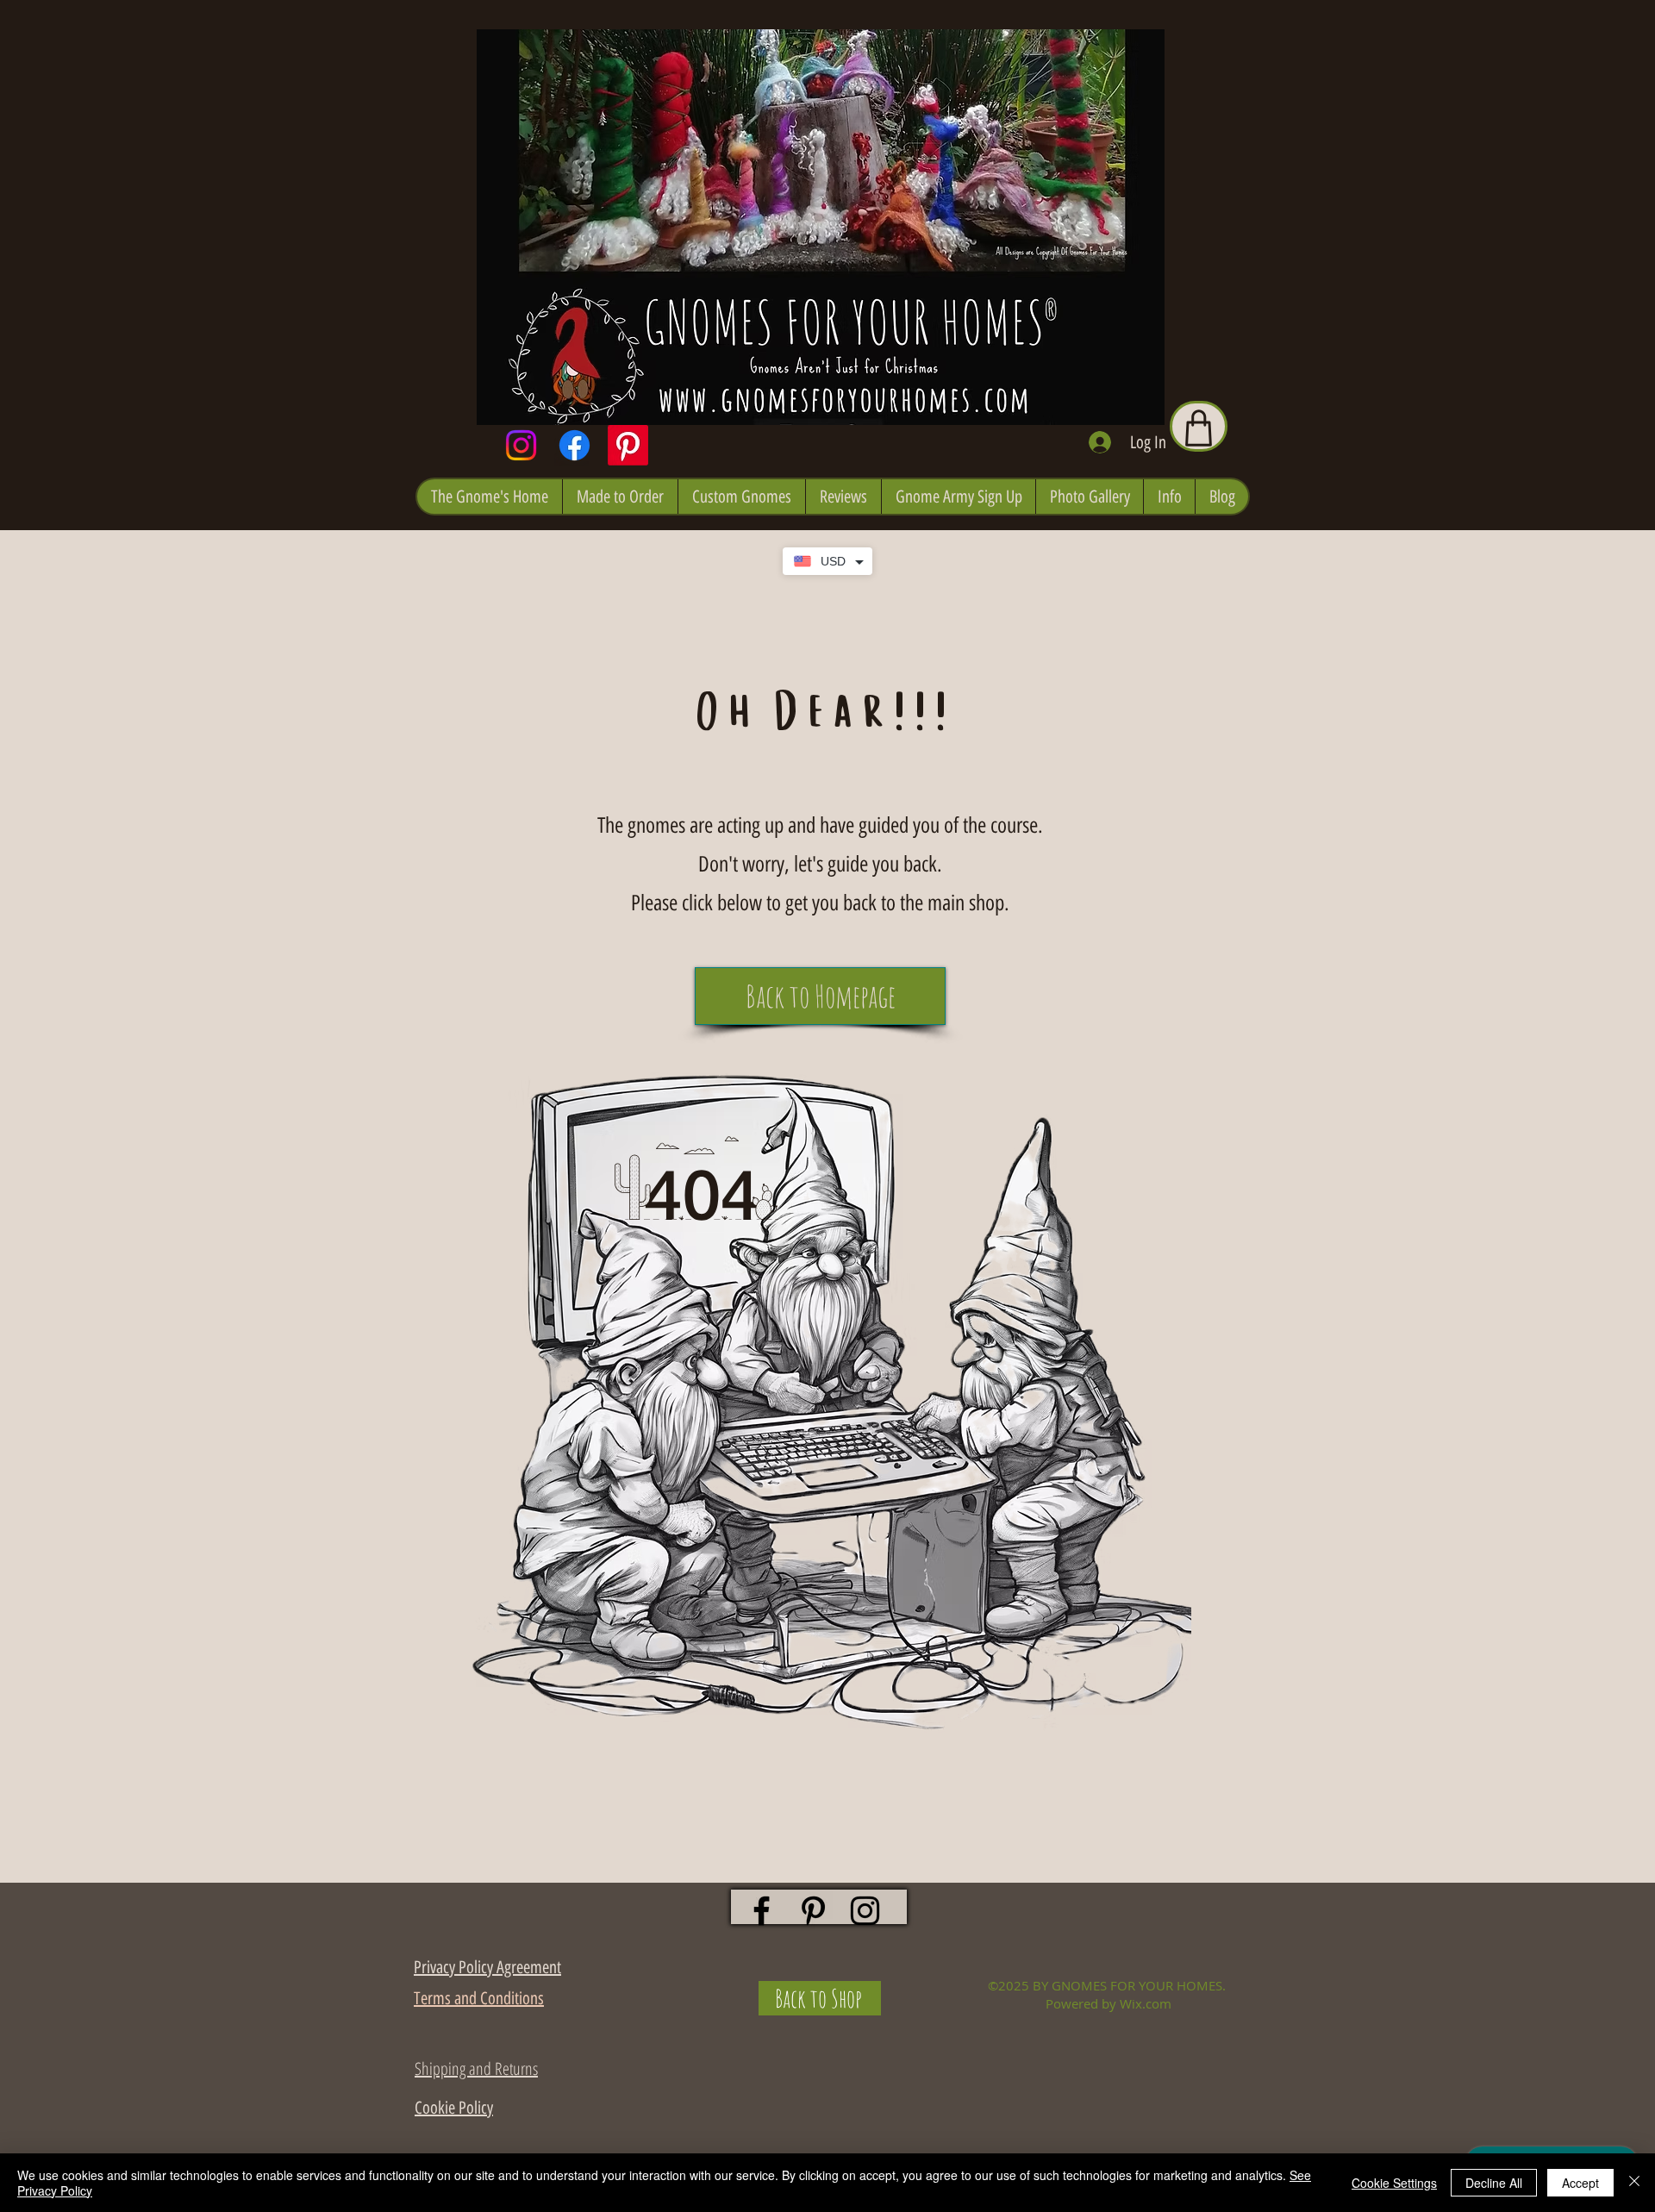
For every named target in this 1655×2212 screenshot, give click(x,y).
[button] (490, 497)
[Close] (1634, 2183)
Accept (1580, 2183)
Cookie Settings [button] (1394, 2183)
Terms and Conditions (479, 1998)
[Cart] (1199, 426)
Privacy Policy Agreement (487, 1967)
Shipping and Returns (476, 2068)
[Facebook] (575, 445)
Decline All (1494, 2183)
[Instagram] (521, 445)
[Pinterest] (628, 445)
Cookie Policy (454, 2108)
